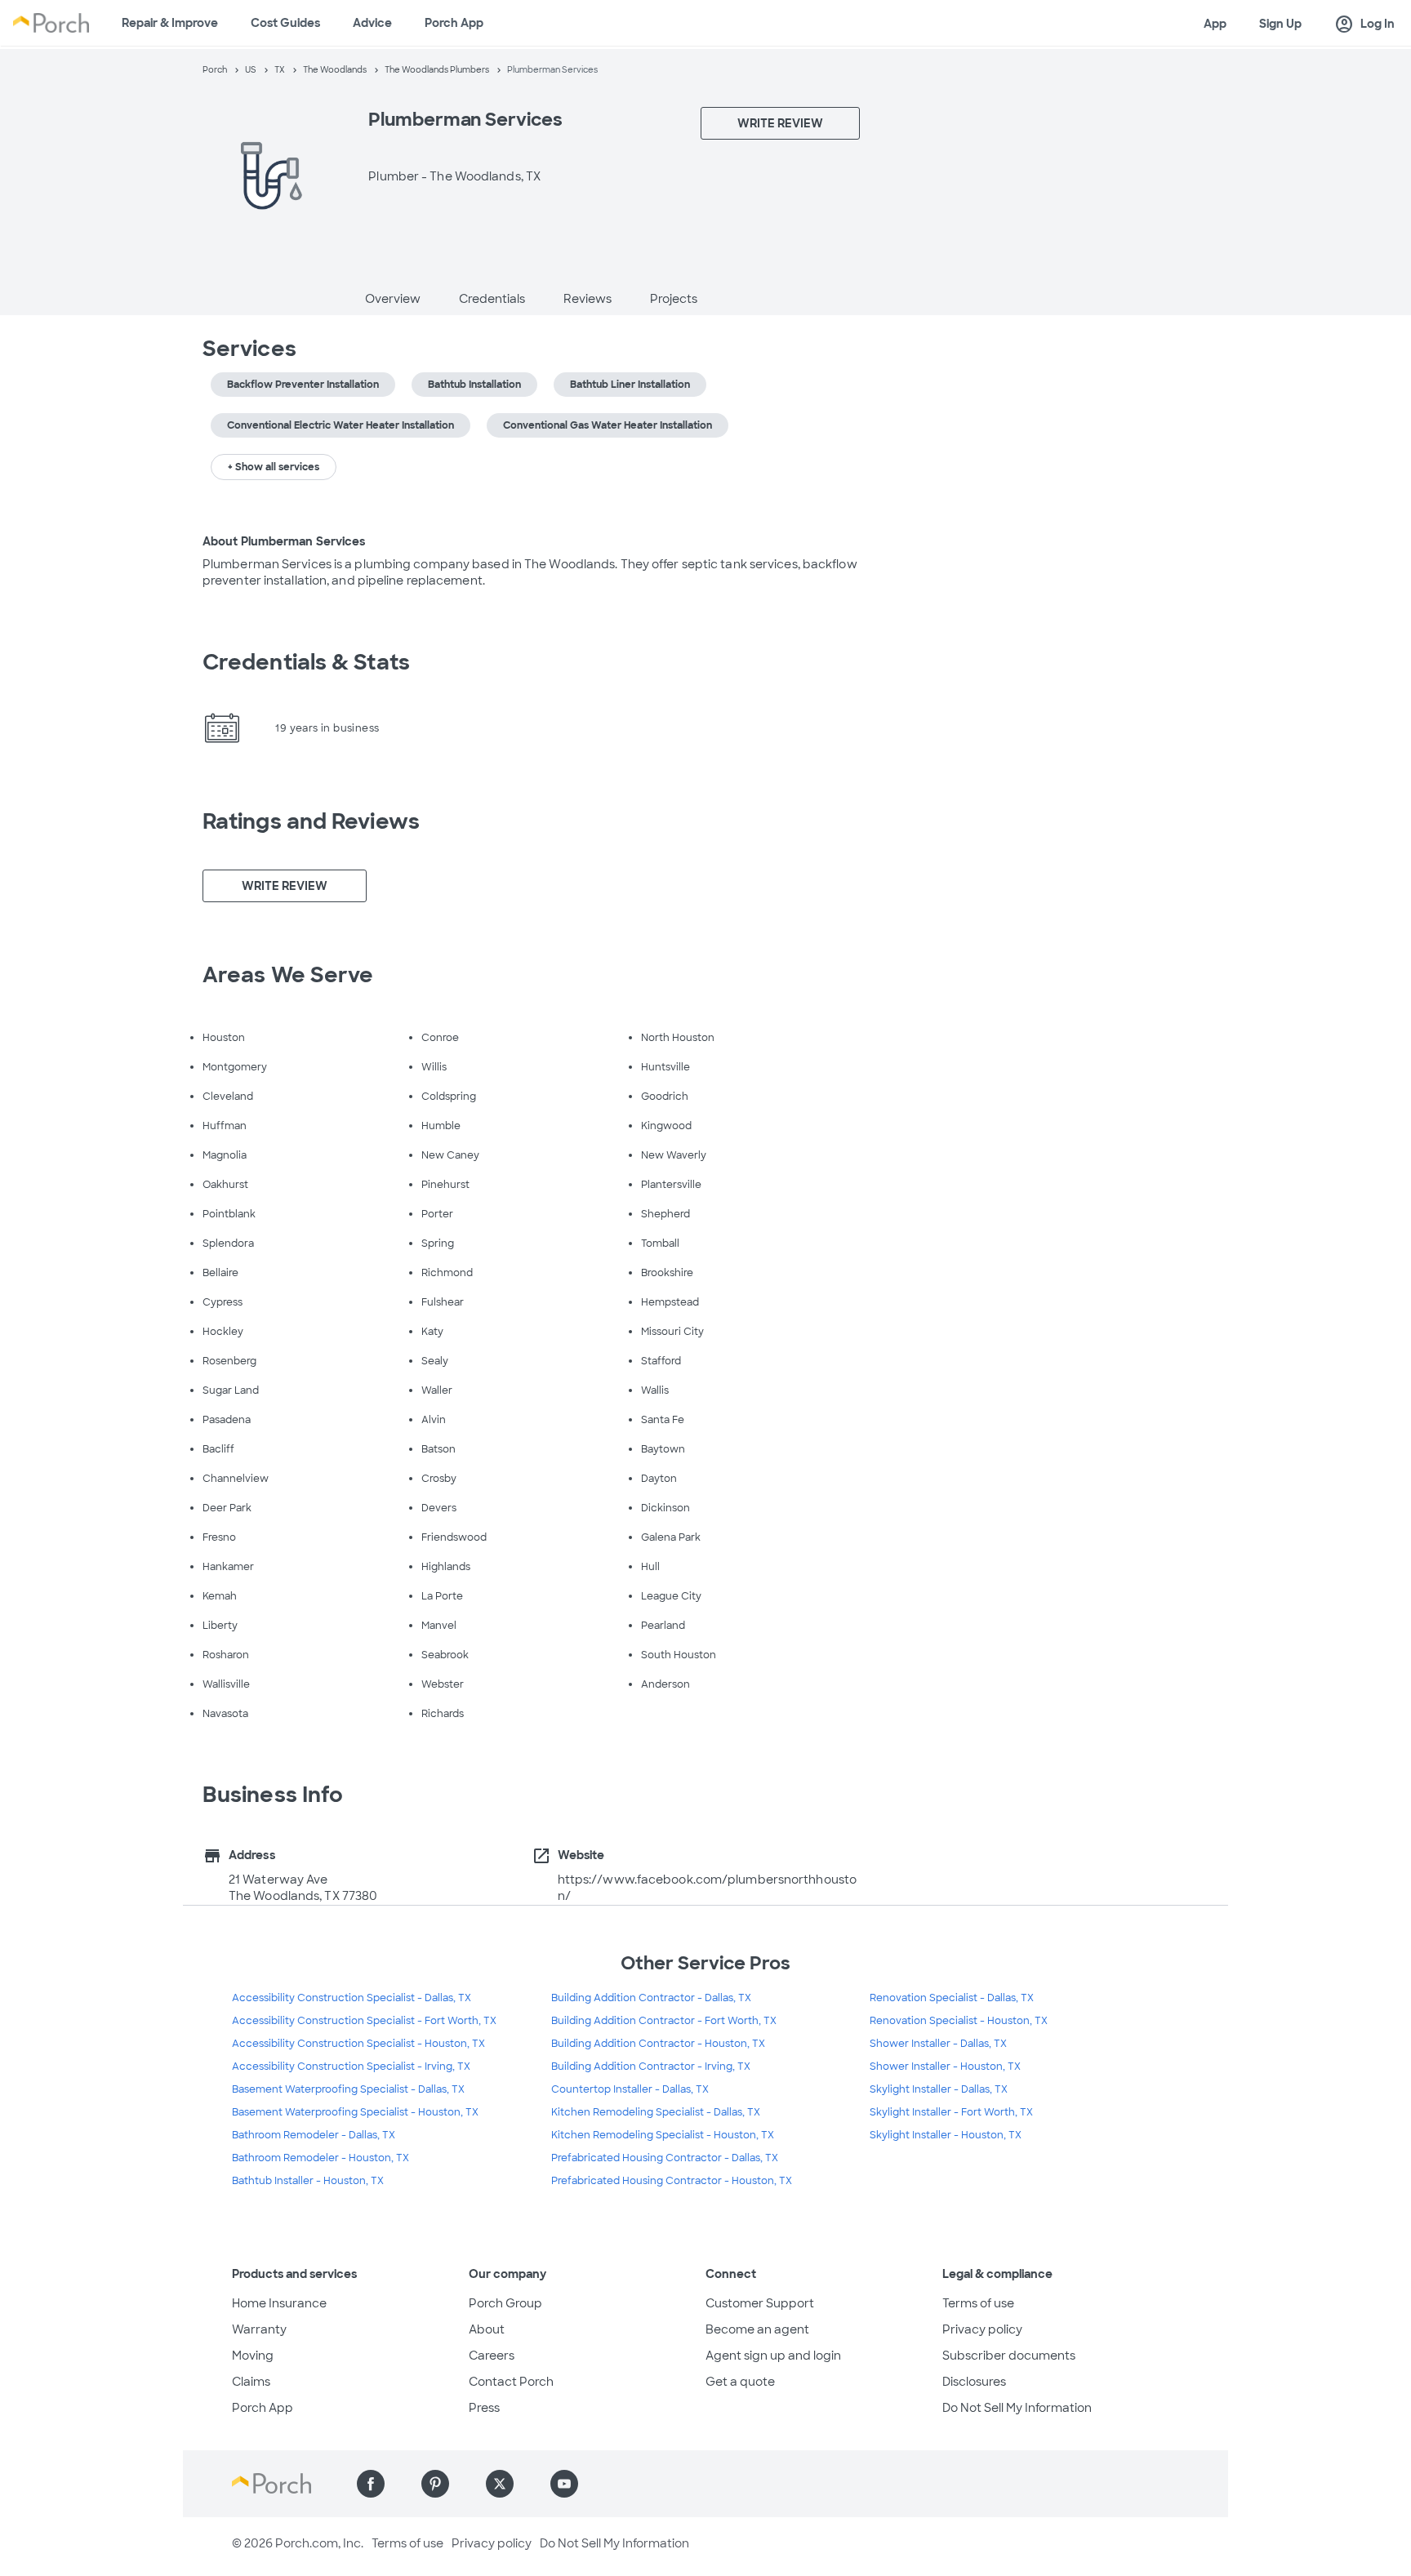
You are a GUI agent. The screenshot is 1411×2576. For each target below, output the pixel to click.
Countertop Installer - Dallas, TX (630, 2089)
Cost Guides (285, 23)
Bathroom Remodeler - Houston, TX (320, 2158)
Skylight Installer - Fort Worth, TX (951, 2112)
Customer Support (760, 2303)
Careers (492, 2356)
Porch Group (505, 2303)
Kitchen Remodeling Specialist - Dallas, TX (656, 2112)
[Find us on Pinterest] (435, 2484)
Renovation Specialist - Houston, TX (959, 2021)
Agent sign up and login (773, 2356)
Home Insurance (279, 2303)
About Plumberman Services (284, 541)
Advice (372, 23)
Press (484, 2408)
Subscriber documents (1009, 2356)
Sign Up (1280, 24)
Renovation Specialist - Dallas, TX (952, 1998)
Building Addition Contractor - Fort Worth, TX (664, 2021)
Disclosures (974, 2382)
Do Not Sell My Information (1017, 2408)
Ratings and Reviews (311, 821)
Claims (251, 2382)
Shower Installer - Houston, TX (945, 2067)
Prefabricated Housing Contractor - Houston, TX (672, 2181)
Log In (1364, 24)
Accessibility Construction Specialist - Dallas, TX (352, 1998)
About (487, 2329)
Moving (253, 2356)
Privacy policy (982, 2329)
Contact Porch (511, 2382)
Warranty (259, 2329)
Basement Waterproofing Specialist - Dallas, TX (348, 2089)
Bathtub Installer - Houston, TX (308, 2181)
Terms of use (978, 2303)
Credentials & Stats (306, 662)
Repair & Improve (170, 23)
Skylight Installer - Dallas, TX (939, 2089)
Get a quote (740, 2382)
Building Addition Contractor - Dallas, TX (651, 1998)
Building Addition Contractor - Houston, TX (658, 2044)
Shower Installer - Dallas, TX (938, 2044)
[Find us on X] (500, 2484)
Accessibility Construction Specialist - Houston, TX (358, 2044)
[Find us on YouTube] (564, 2484)
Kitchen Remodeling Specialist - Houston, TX (663, 2135)
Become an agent (757, 2329)
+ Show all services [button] (274, 467)
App (1215, 24)
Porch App (454, 23)
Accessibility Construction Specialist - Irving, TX (351, 2067)
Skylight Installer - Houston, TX (946, 2135)
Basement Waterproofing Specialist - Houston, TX (355, 2112)
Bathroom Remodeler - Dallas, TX (314, 2135)
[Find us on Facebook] (371, 2484)
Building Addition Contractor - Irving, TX (651, 2067)
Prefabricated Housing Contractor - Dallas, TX (665, 2158)
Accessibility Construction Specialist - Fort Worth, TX (364, 2021)
